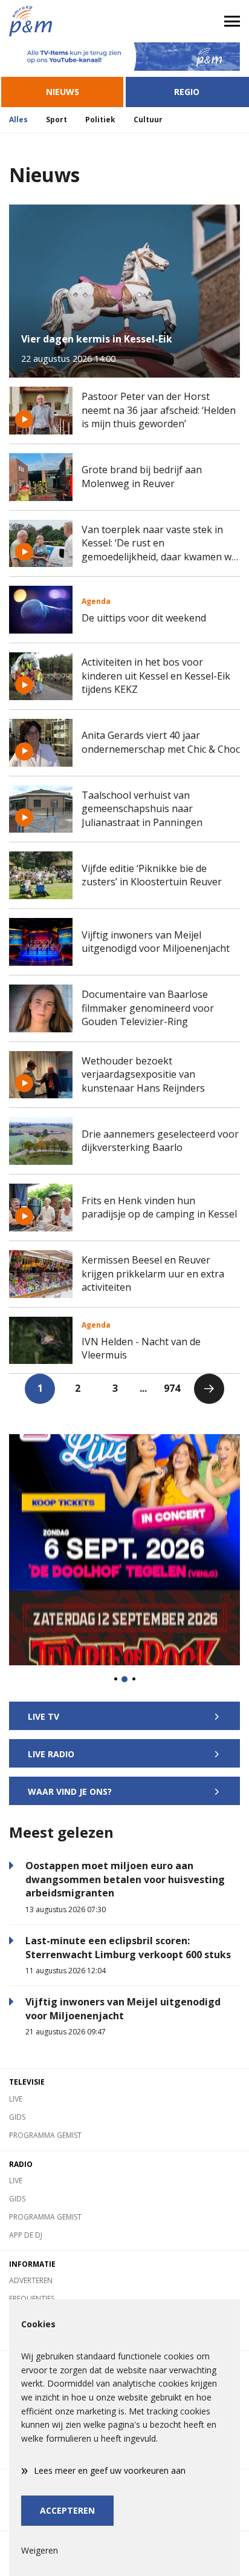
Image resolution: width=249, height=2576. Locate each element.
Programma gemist (45, 2135)
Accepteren (67, 2510)
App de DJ (26, 2235)
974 (172, 1388)
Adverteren (31, 2280)
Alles (18, 120)
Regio (187, 92)
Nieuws (63, 92)
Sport (57, 120)
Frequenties (32, 2299)
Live (16, 2099)
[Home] (62, 21)
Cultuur (148, 120)
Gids (17, 2117)
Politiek (100, 120)
